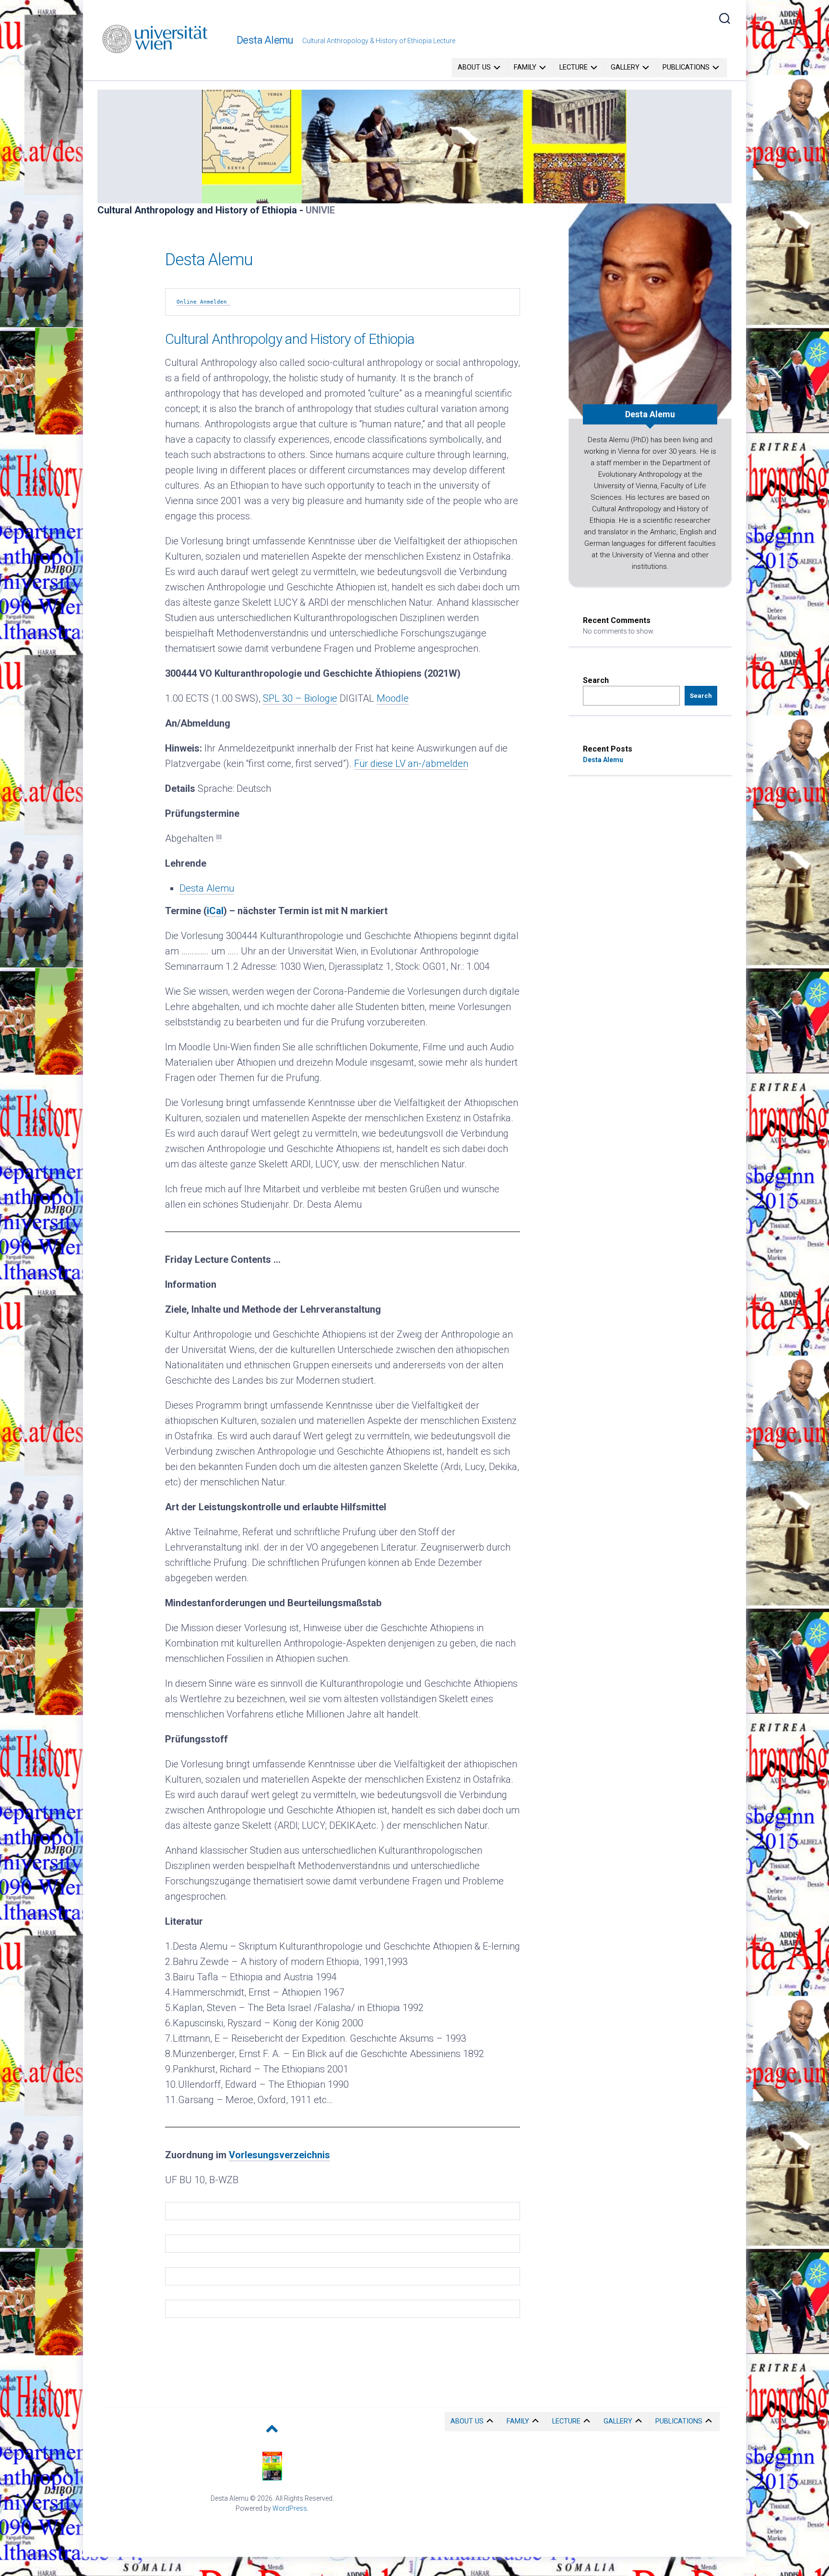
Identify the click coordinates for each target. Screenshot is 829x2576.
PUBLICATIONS (686, 67)
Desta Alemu (265, 40)
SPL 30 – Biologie (300, 698)
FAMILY (525, 67)
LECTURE (574, 67)
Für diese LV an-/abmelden (411, 764)
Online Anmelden (203, 302)
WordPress (290, 2508)
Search (596, 680)
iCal (215, 911)
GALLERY (625, 67)
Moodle (393, 698)
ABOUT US (474, 67)
